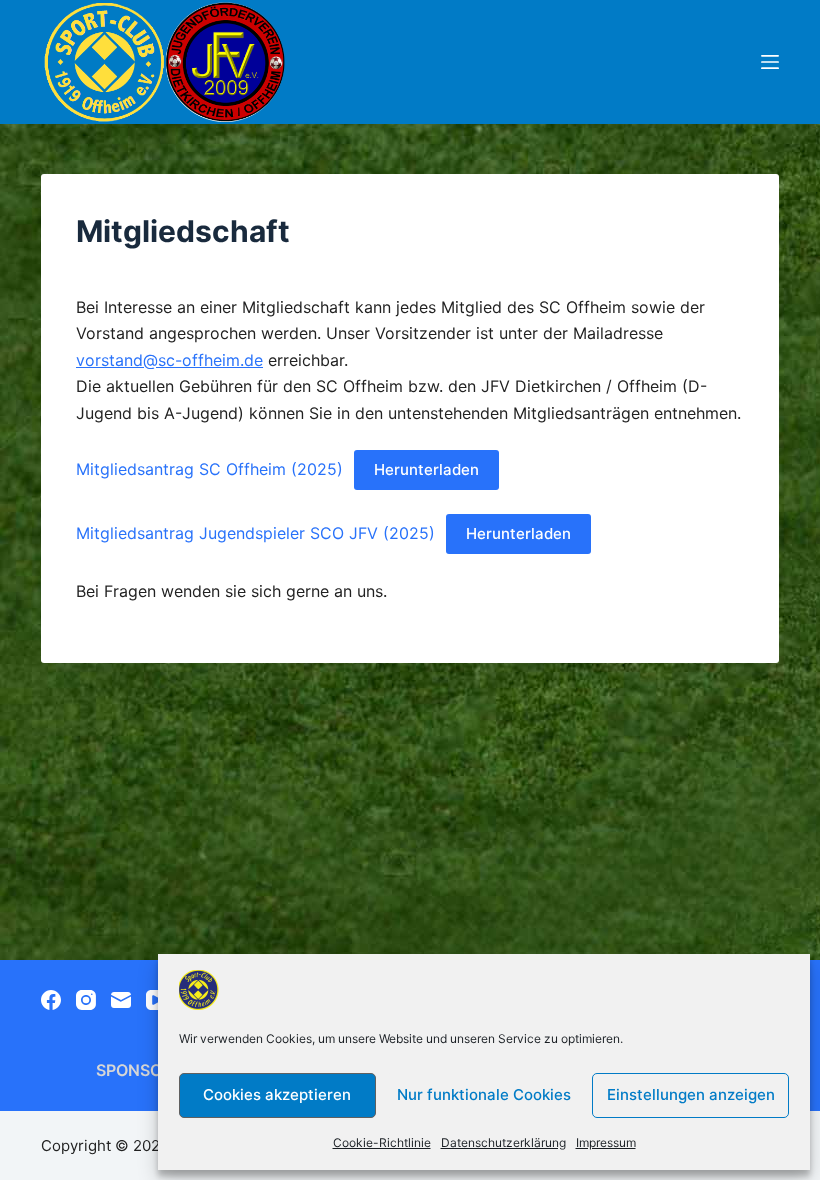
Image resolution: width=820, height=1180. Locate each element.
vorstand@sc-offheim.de (169, 360)
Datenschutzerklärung (503, 1142)
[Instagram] (86, 1000)
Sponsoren (145, 1070)
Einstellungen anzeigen (691, 1094)
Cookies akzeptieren (277, 1094)
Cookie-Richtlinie (382, 1142)
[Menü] (770, 62)
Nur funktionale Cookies (484, 1094)
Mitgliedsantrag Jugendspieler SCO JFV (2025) (255, 533)
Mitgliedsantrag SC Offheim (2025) (209, 469)
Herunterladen (426, 469)
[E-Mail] (121, 1000)
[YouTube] (156, 1000)
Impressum (606, 1142)
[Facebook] (51, 1000)
